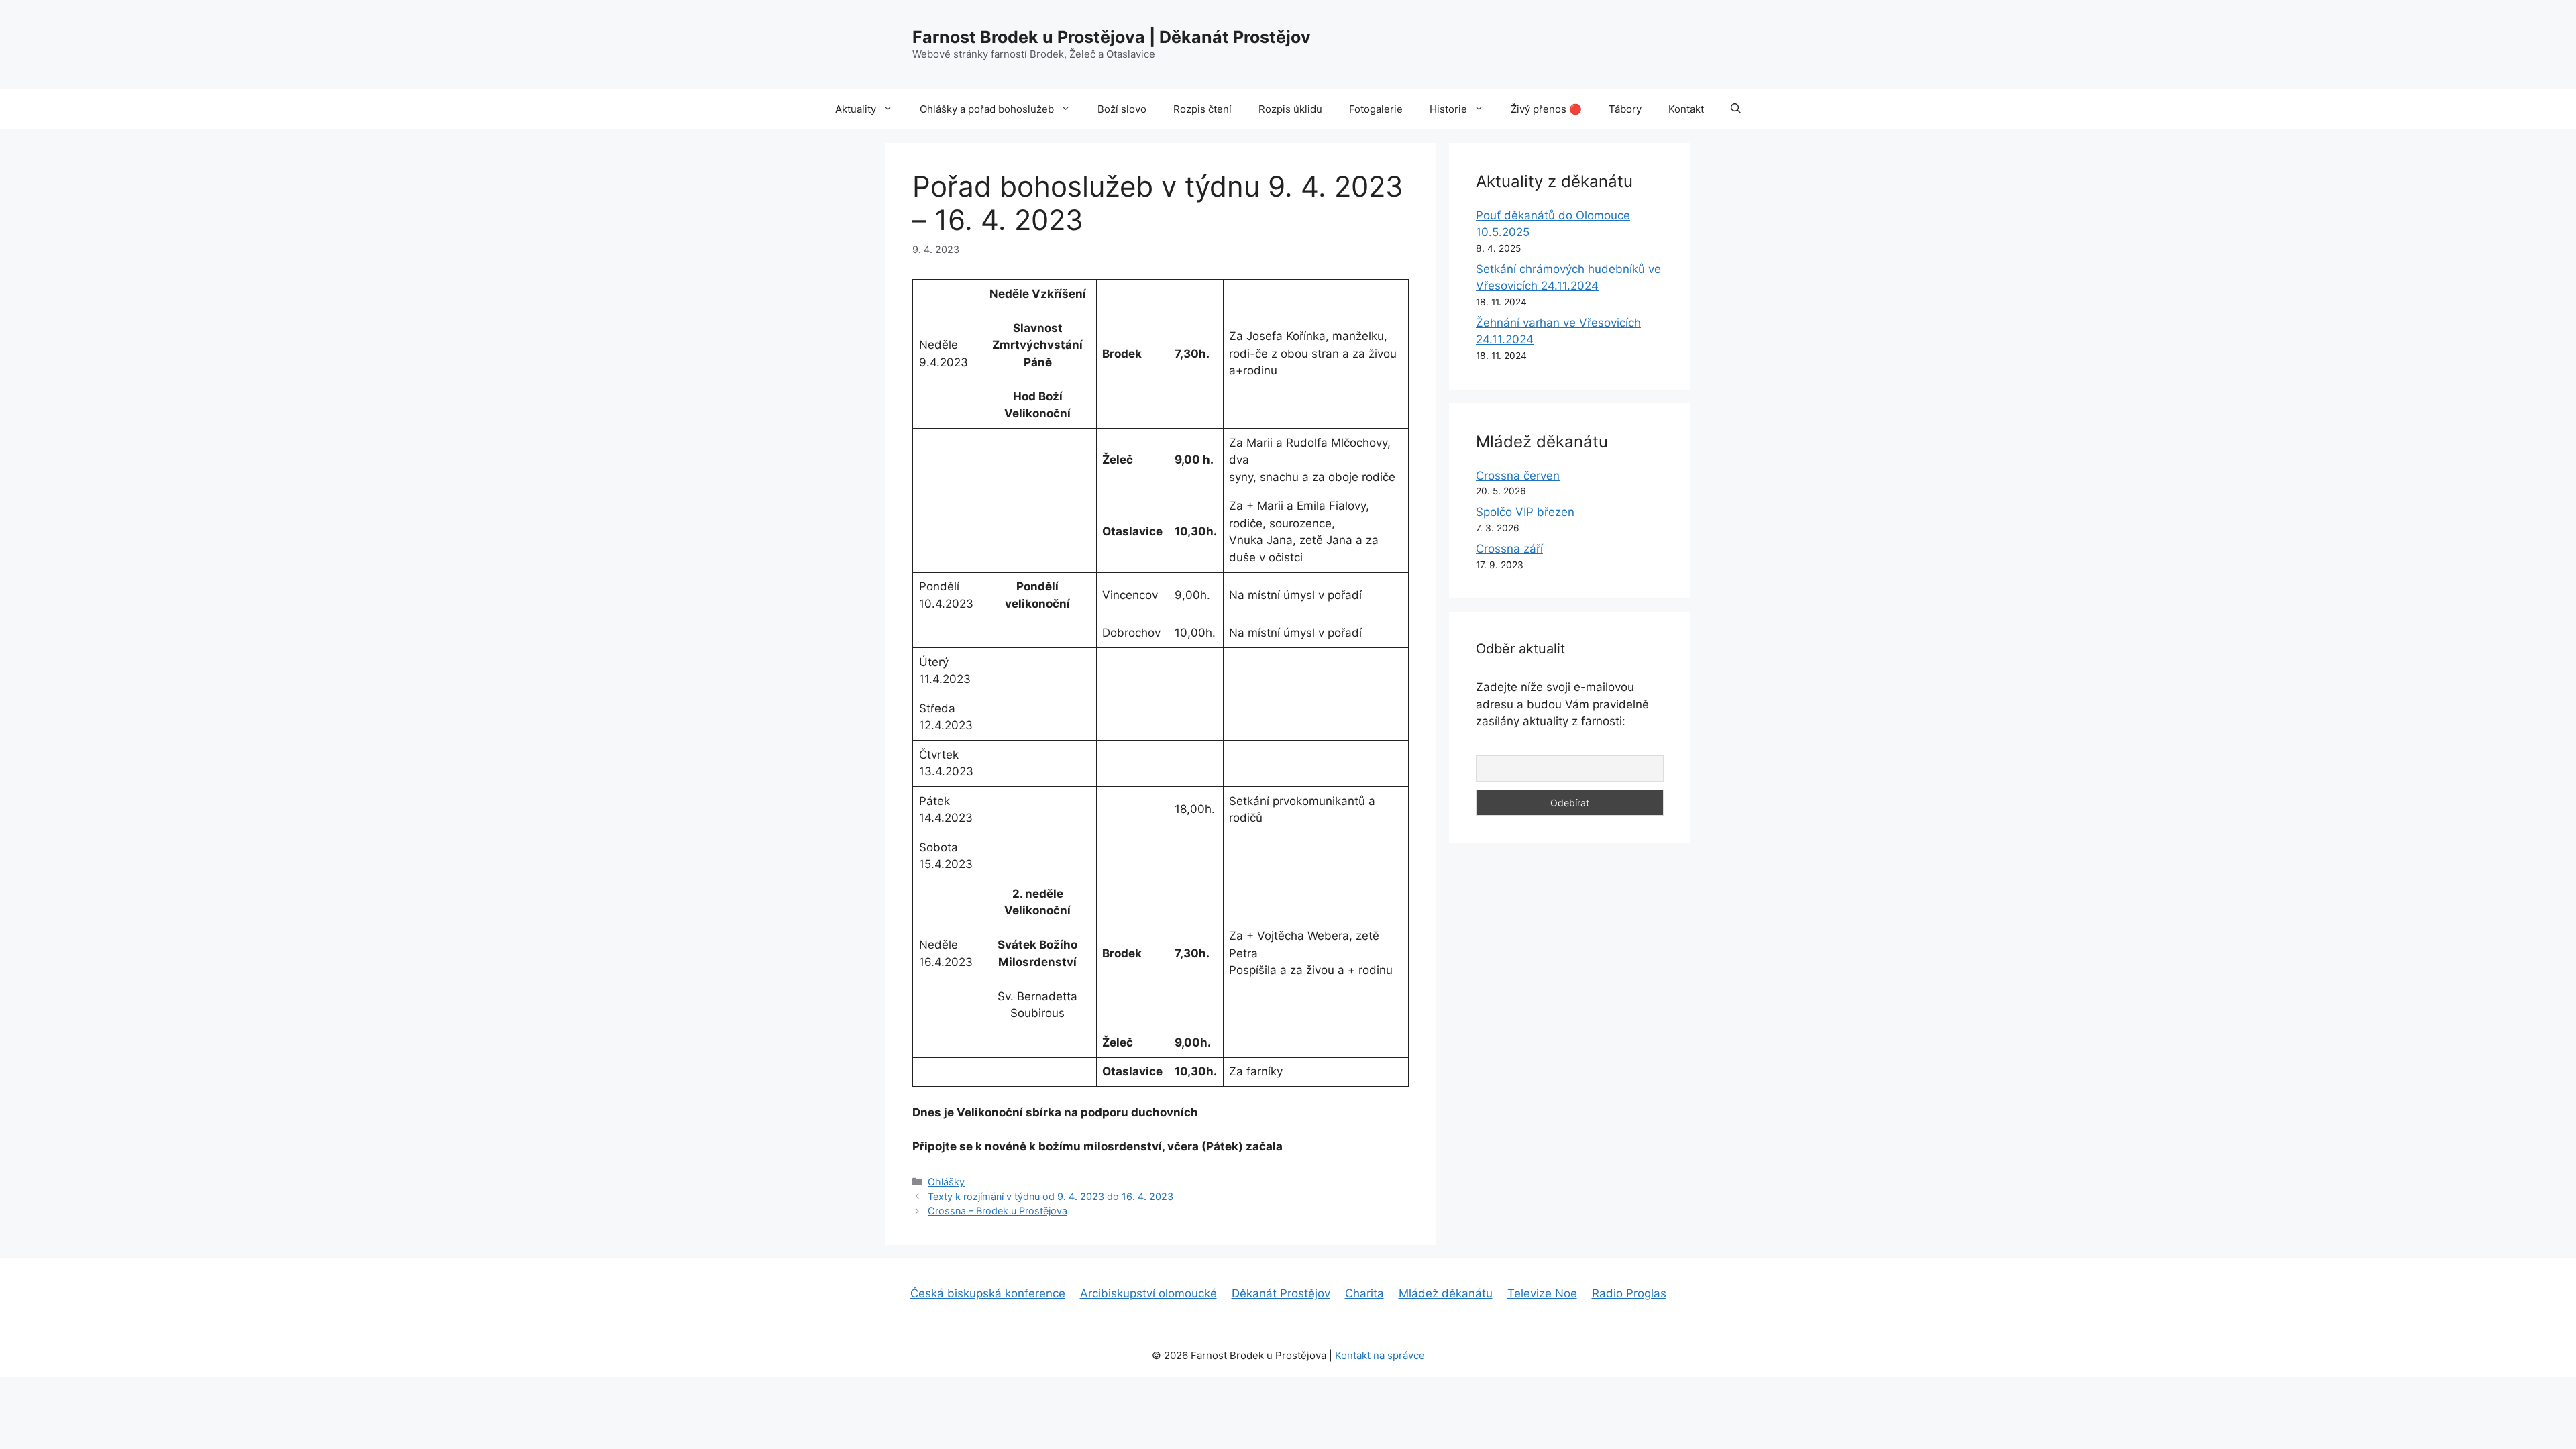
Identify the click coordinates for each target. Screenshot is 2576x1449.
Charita (1364, 1293)
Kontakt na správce (1380, 1355)
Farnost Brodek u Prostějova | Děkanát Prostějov (1112, 37)
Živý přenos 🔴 (1546, 109)
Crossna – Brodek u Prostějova (998, 1211)
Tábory (1625, 109)
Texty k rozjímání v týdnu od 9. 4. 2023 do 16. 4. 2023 (1051, 1196)
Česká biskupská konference (988, 1293)
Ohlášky (946, 1182)
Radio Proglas (1629, 1293)
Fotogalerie (1376, 109)
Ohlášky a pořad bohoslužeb (987, 109)
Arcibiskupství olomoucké (1148, 1293)
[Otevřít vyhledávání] (1736, 109)
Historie (1448, 109)
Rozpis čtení (1202, 109)
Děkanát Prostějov (1281, 1293)
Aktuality (856, 109)
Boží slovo (1122, 109)
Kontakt (1686, 109)
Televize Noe (1542, 1293)
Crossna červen (1518, 476)
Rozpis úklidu (1290, 109)
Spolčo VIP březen (1525, 512)
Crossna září (1509, 549)
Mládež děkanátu (1446, 1293)
